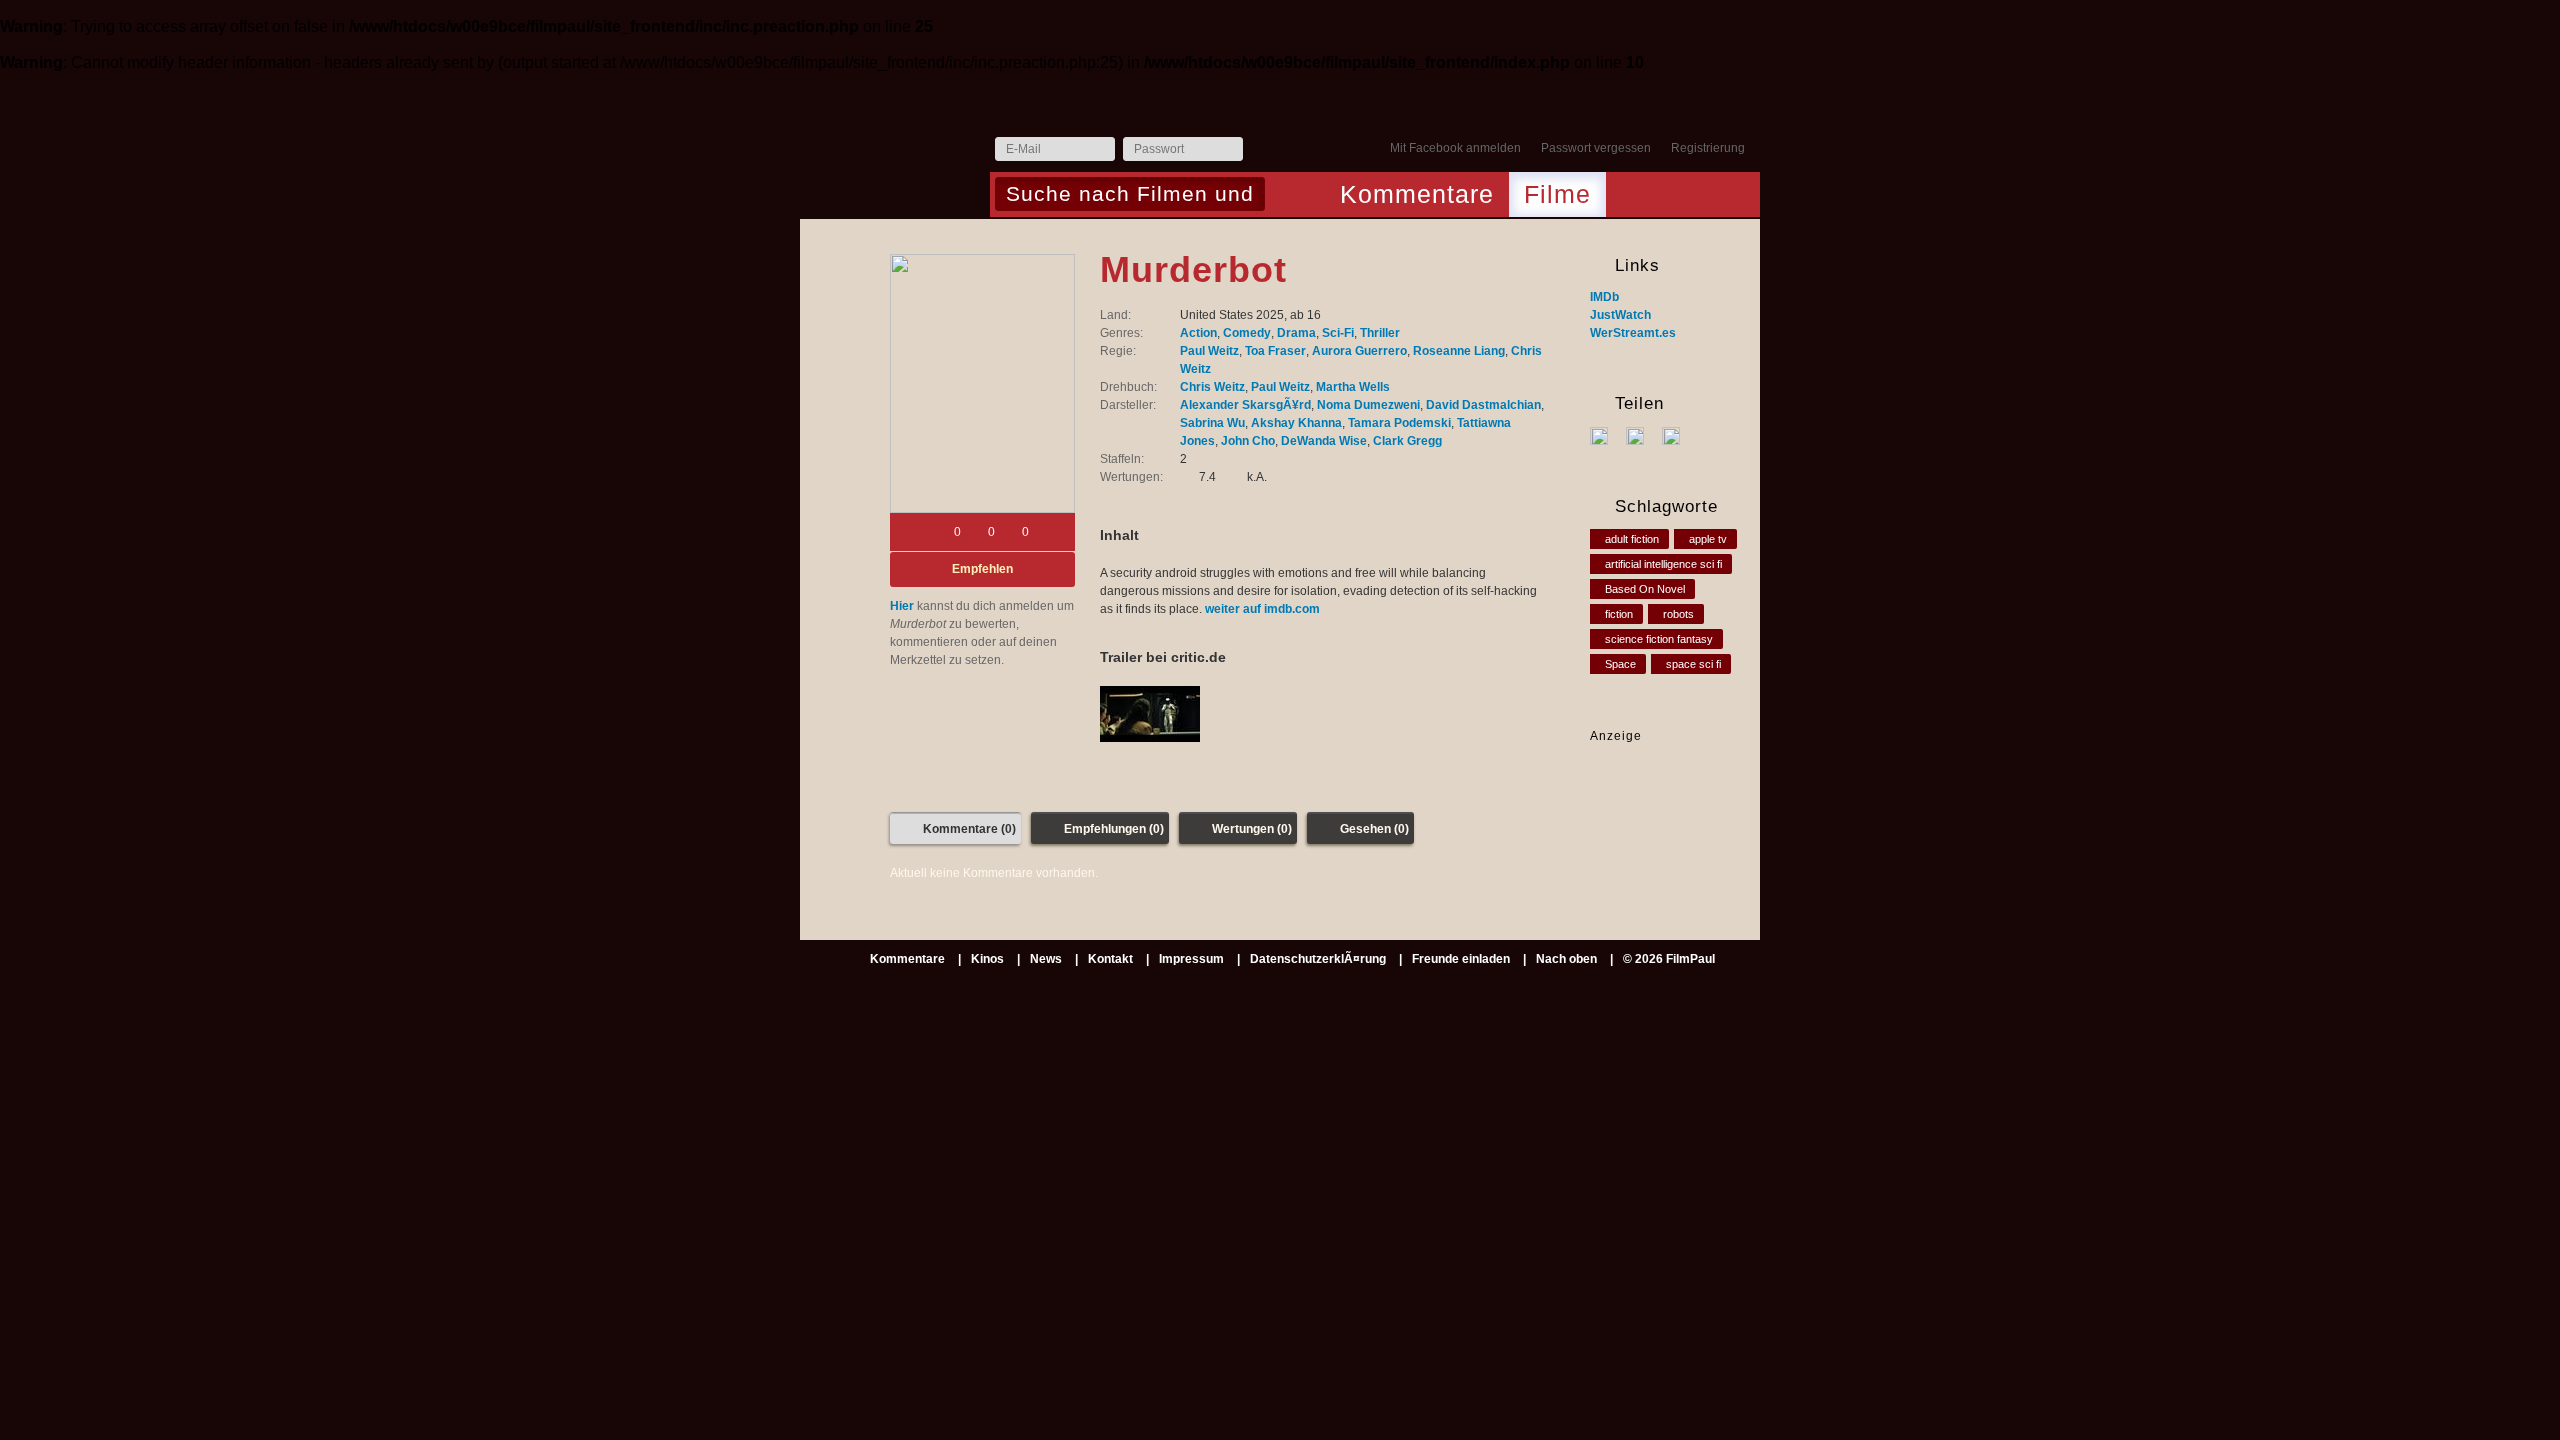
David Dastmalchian (1483, 405)
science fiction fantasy (1659, 639)
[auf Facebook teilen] (1606, 435)
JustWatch (1620, 315)
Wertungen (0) (1252, 829)
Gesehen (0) (1374, 829)
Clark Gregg (1407, 441)
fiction (1619, 614)
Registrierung (1708, 148)
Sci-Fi (1338, 333)
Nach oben (1566, 959)
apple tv (1708, 539)
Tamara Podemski (1399, 423)
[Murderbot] (982, 383)
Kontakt (1110, 959)
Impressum (1191, 959)
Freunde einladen (1461, 959)
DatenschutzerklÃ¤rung (1318, 959)
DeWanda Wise (1324, 441)
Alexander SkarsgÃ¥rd (1245, 405)
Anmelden (1263, 150)
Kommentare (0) (969, 829)
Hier (902, 606)
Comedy (1247, 333)
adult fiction (1632, 539)
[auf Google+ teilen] (1678, 435)
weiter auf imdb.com (1262, 609)
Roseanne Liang (1459, 351)
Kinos (987, 959)
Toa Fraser (1275, 351)
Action (1198, 333)
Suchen (1285, 196)
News (1046, 959)
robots (1678, 614)
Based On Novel (1645, 589)
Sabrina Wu (1212, 423)
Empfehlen (982, 569)
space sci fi (1693, 664)
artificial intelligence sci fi (1663, 564)
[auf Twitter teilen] (1642, 435)
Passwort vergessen (1596, 148)
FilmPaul (894, 154)
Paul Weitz (1209, 351)
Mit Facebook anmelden (1455, 148)
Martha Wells (1353, 387)
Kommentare (1417, 194)
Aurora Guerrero (1359, 351)
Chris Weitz (1212, 387)
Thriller (1380, 333)
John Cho (1248, 441)
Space (1620, 664)
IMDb (1604, 297)
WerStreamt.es (1633, 333)
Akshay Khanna (1296, 423)
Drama (1296, 333)
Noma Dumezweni (1368, 405)
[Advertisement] (1652, 807)
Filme (1557, 194)
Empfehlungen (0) (1114, 829)
